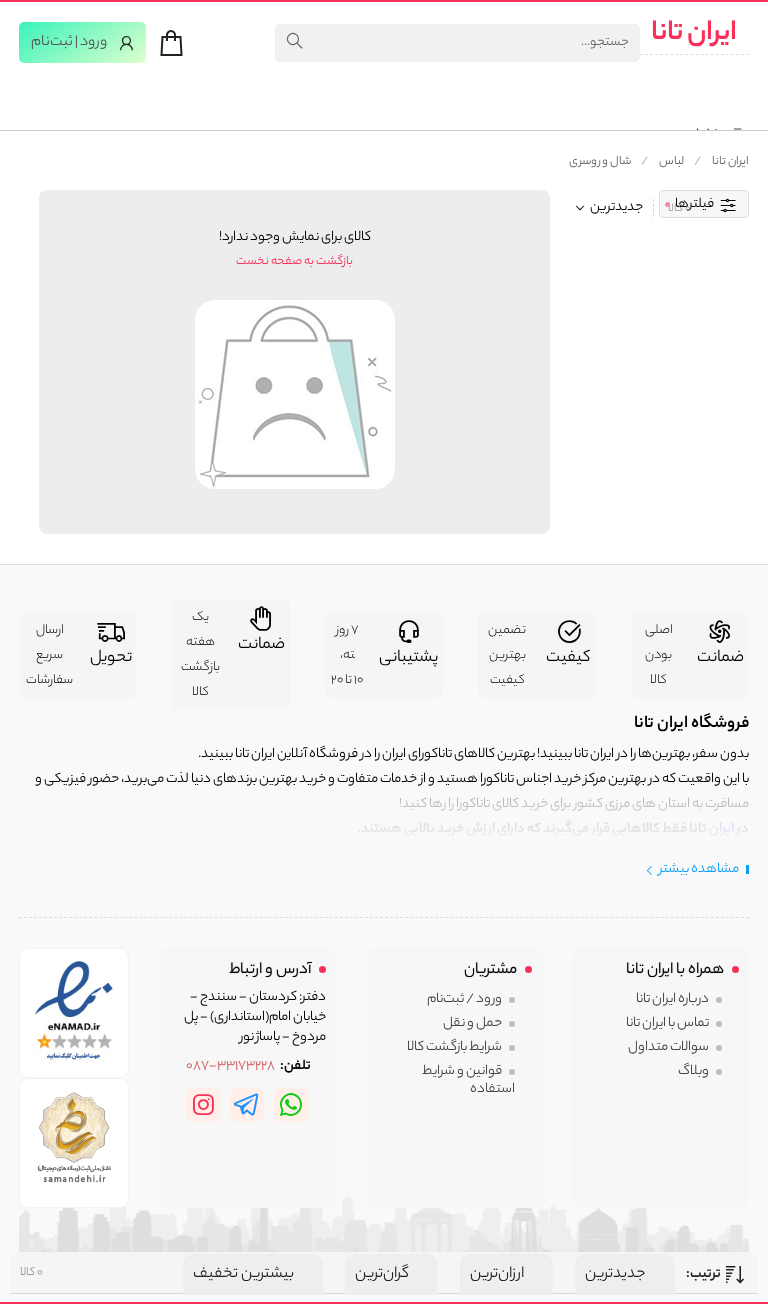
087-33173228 (230, 1067)
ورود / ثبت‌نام (464, 999)
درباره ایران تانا (672, 999)
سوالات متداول (668, 1047)
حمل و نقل (472, 1023)
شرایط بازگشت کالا (454, 1047)
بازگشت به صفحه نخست (294, 262)
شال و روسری (600, 162)
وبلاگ (693, 1071)
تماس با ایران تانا (667, 1023)
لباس (671, 162)
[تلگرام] (247, 1105)
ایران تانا (694, 34)
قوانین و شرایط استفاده (468, 1080)
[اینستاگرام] (203, 1105)
